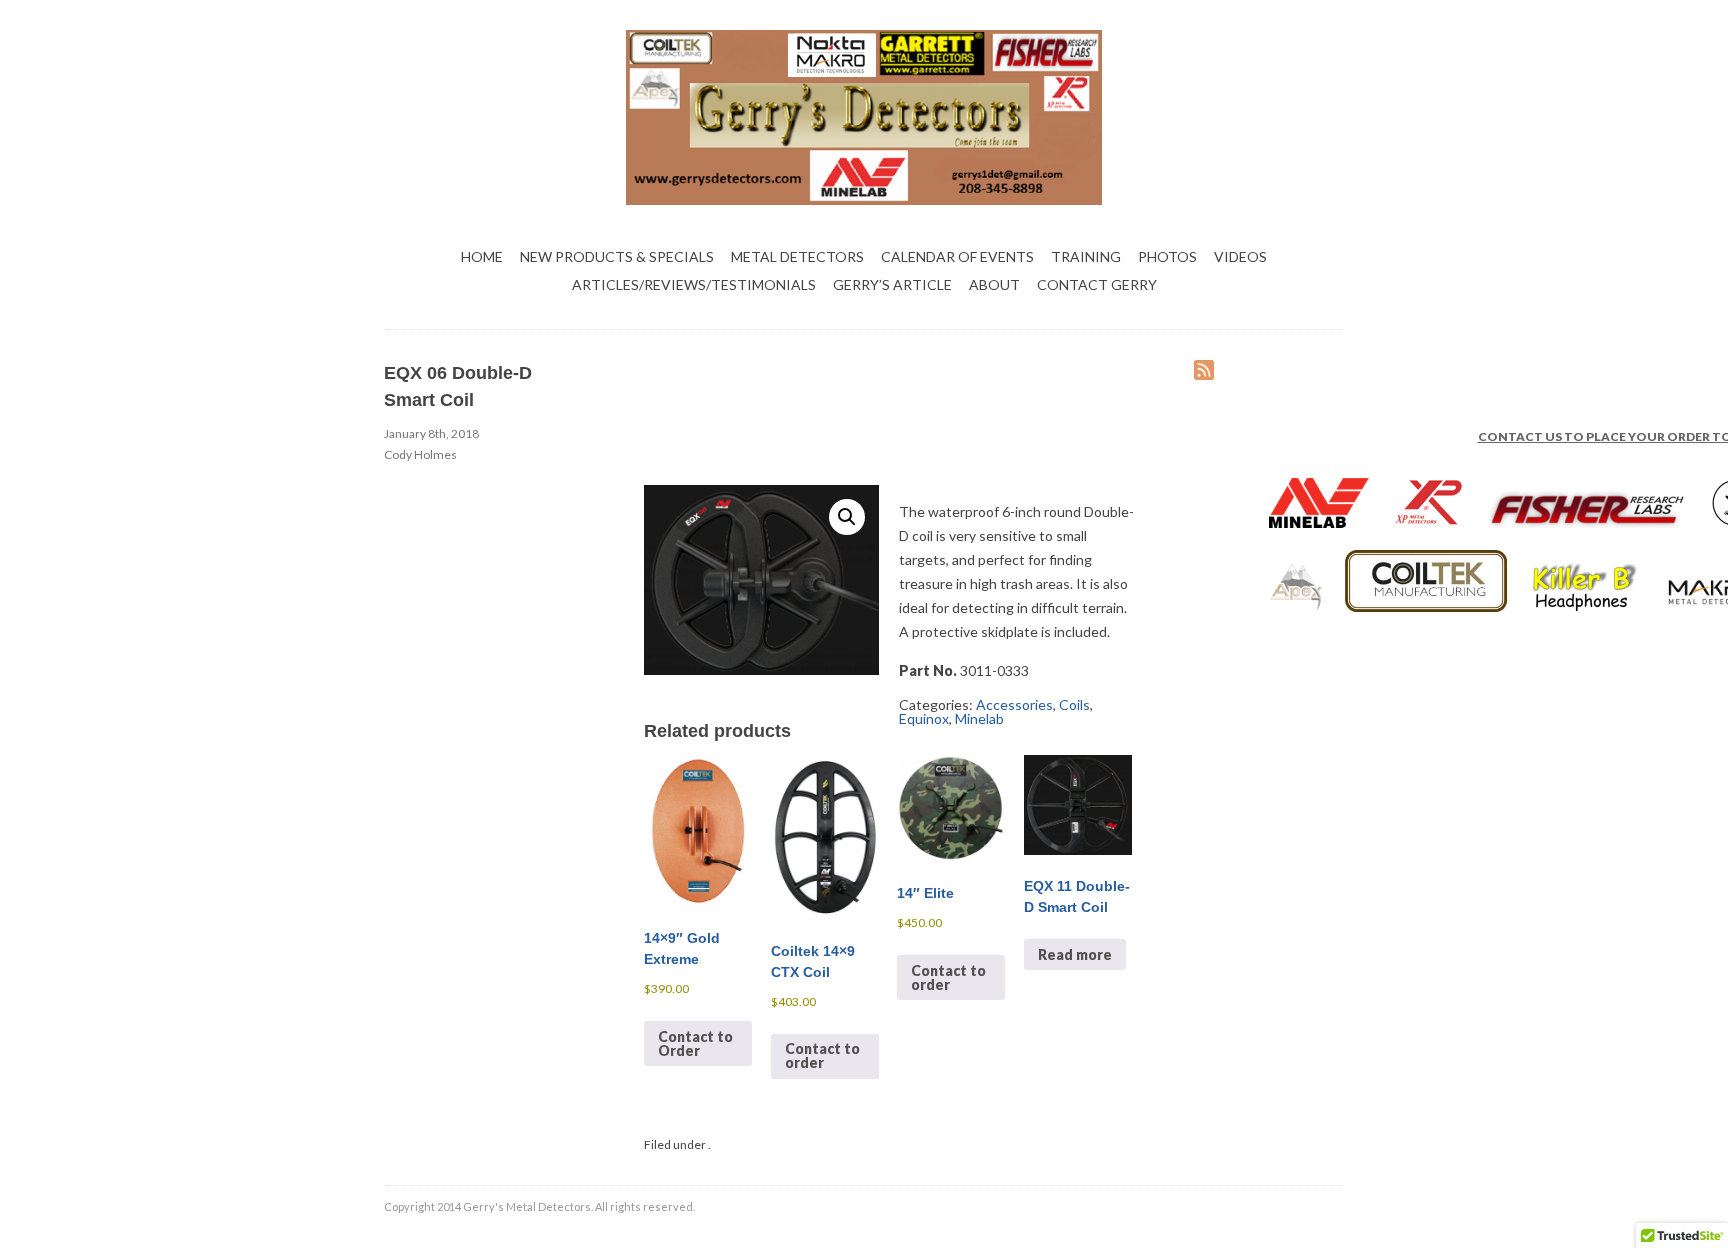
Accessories (1014, 704)
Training (1086, 256)
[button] (847, 517)
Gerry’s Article (892, 284)
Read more (1075, 954)
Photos (1167, 256)
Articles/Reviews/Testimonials (694, 284)
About (994, 284)
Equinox (924, 718)
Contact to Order (695, 1043)
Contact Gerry (1097, 284)
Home (482, 256)
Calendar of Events (957, 256)
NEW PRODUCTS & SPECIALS (617, 256)
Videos (1240, 256)
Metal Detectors (797, 256)
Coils (1074, 704)
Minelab (979, 718)
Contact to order (822, 1055)
